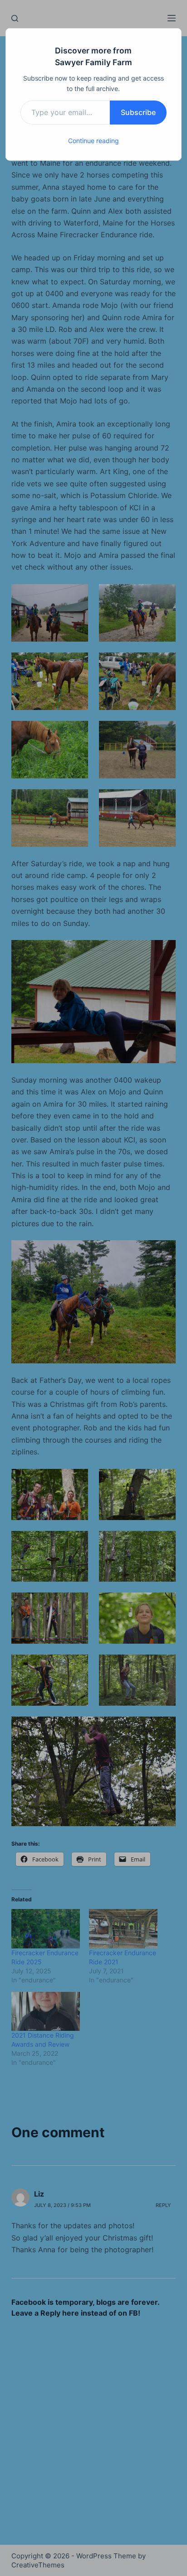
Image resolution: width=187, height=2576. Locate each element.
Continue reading (93, 141)
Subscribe (138, 112)
